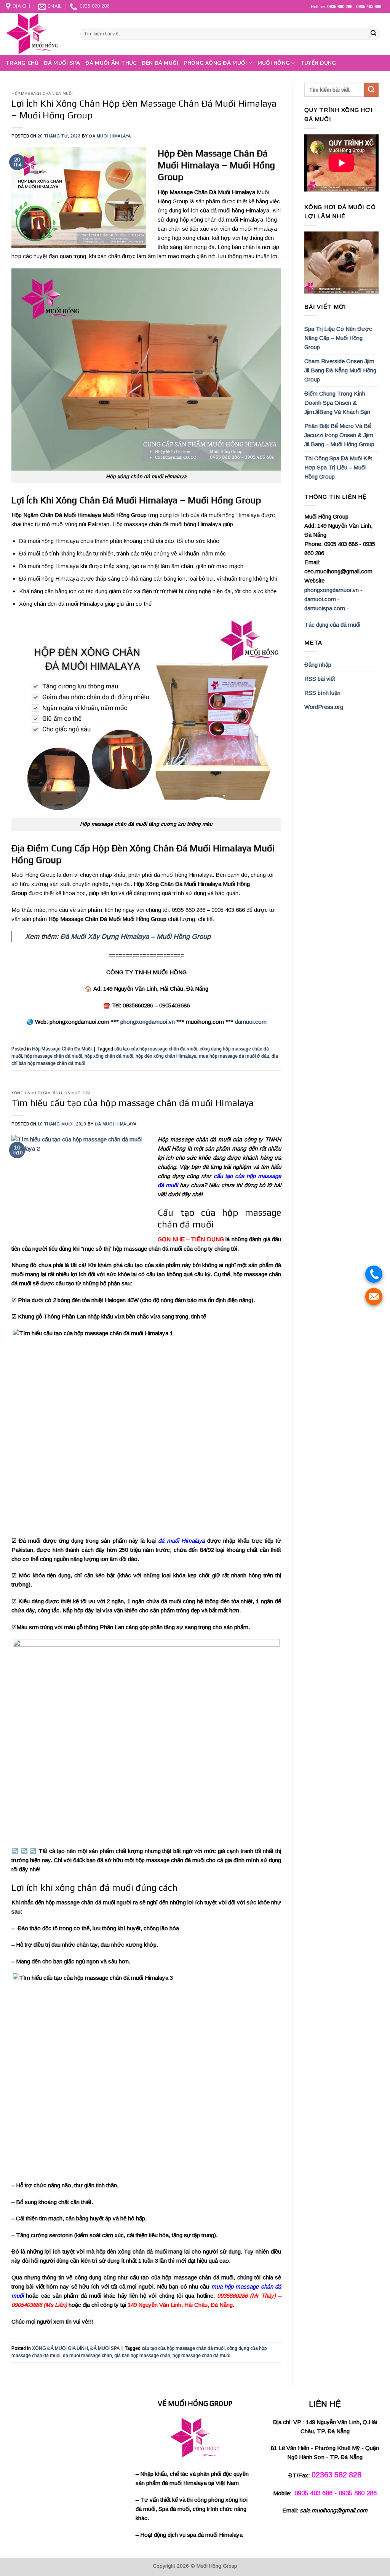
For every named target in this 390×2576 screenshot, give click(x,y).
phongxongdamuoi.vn (148, 1022)
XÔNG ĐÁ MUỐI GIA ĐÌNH (37, 1093)
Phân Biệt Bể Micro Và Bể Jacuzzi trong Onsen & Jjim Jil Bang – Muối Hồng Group (339, 435)
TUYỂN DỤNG (318, 63)
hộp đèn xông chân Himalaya (166, 1056)
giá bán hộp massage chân (142, 2356)
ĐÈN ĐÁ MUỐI (160, 63)
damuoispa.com (325, 608)
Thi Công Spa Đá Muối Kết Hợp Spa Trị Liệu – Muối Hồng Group (338, 467)
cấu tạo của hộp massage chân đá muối (156, 1049)
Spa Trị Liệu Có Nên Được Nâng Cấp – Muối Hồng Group (338, 338)
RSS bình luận (322, 693)
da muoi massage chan (87, 2356)
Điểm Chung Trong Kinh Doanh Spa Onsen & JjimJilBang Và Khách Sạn (337, 403)
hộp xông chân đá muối (109, 1056)
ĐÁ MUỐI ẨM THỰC (111, 63)
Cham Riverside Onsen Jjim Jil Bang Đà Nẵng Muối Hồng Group (340, 370)
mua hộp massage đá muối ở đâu (234, 1056)
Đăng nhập (318, 665)
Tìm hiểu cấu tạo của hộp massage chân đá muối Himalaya (133, 1103)
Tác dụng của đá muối (332, 625)
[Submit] (374, 34)
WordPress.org (324, 707)
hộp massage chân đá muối (53, 1056)
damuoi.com (251, 1022)
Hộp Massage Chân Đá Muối (42, 93)
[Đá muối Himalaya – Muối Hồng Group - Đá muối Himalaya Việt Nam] (37, 34)
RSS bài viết (320, 679)
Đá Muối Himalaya (110, 136)
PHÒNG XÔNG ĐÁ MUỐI (215, 63)
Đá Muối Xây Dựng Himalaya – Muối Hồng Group (135, 937)
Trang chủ (22, 63)
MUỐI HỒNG (274, 63)
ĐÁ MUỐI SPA (62, 63)
